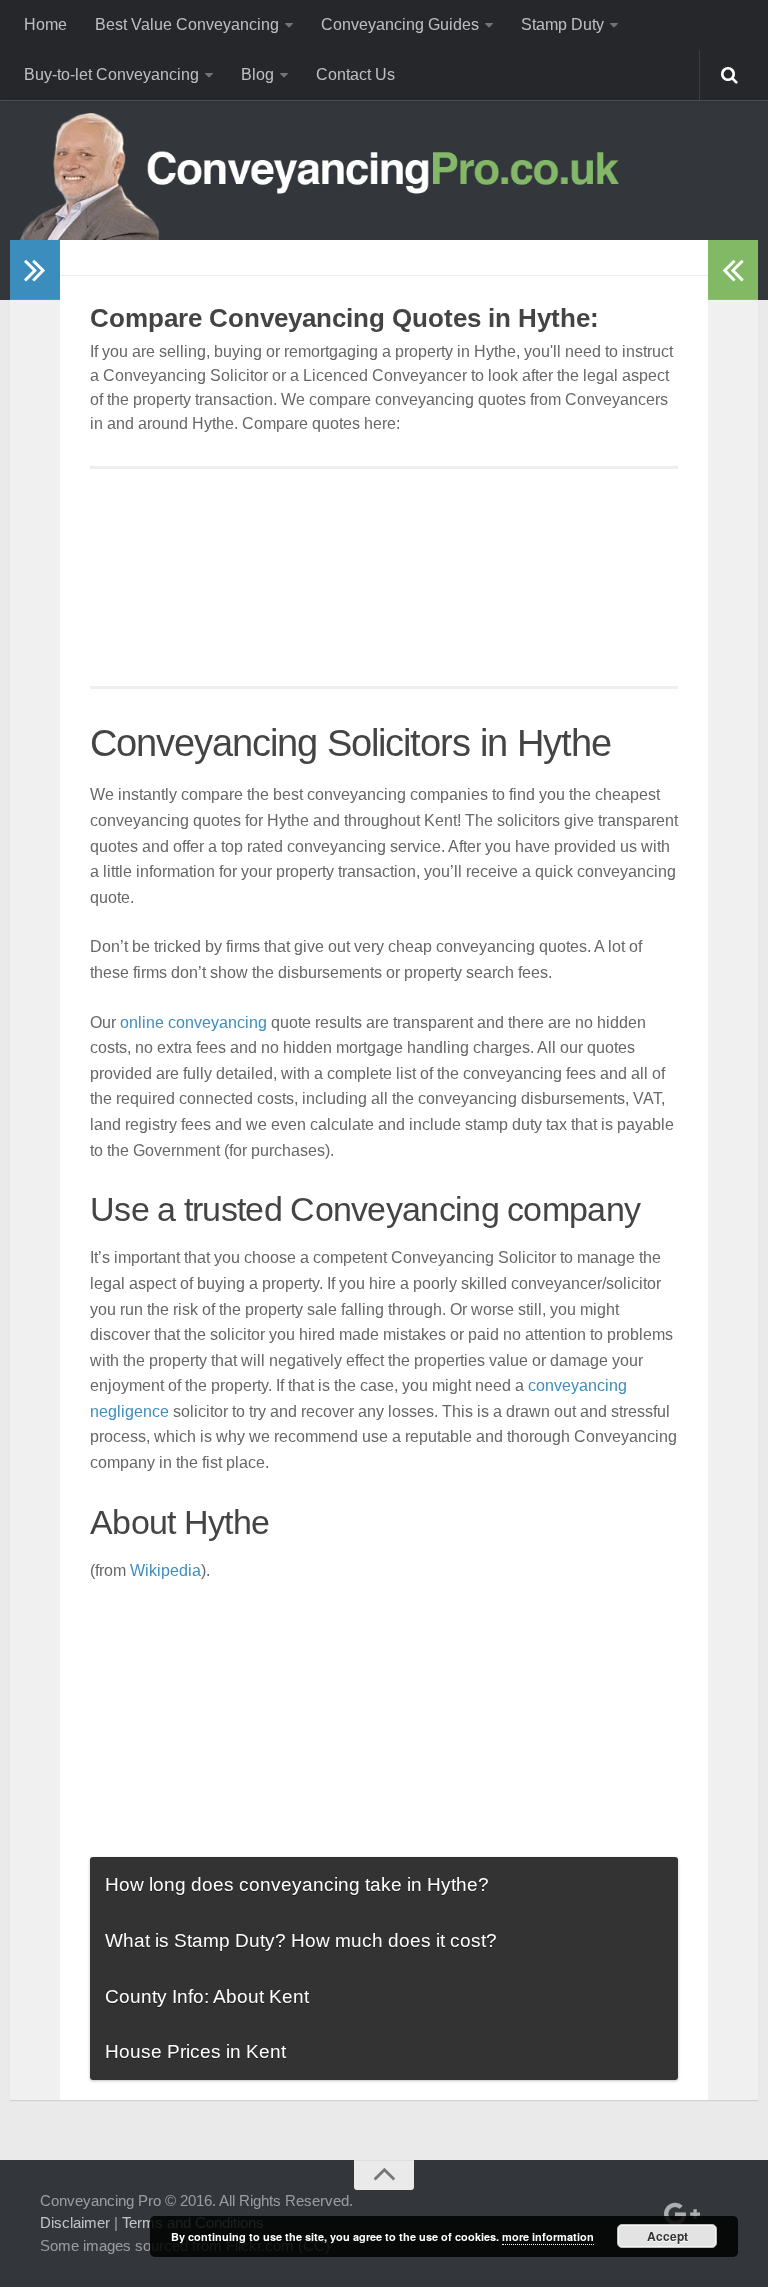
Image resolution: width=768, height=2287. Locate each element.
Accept (667, 2236)
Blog (257, 74)
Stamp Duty (562, 24)
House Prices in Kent (195, 2051)
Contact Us (355, 74)
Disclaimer (75, 2222)
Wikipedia (165, 1570)
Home (45, 24)
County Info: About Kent (207, 1996)
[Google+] (678, 2214)
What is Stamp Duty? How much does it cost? (301, 1940)
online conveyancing (193, 1022)
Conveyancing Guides (400, 24)
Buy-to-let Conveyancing (111, 74)
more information (548, 2236)
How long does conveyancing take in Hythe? (297, 1884)
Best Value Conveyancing (187, 24)
